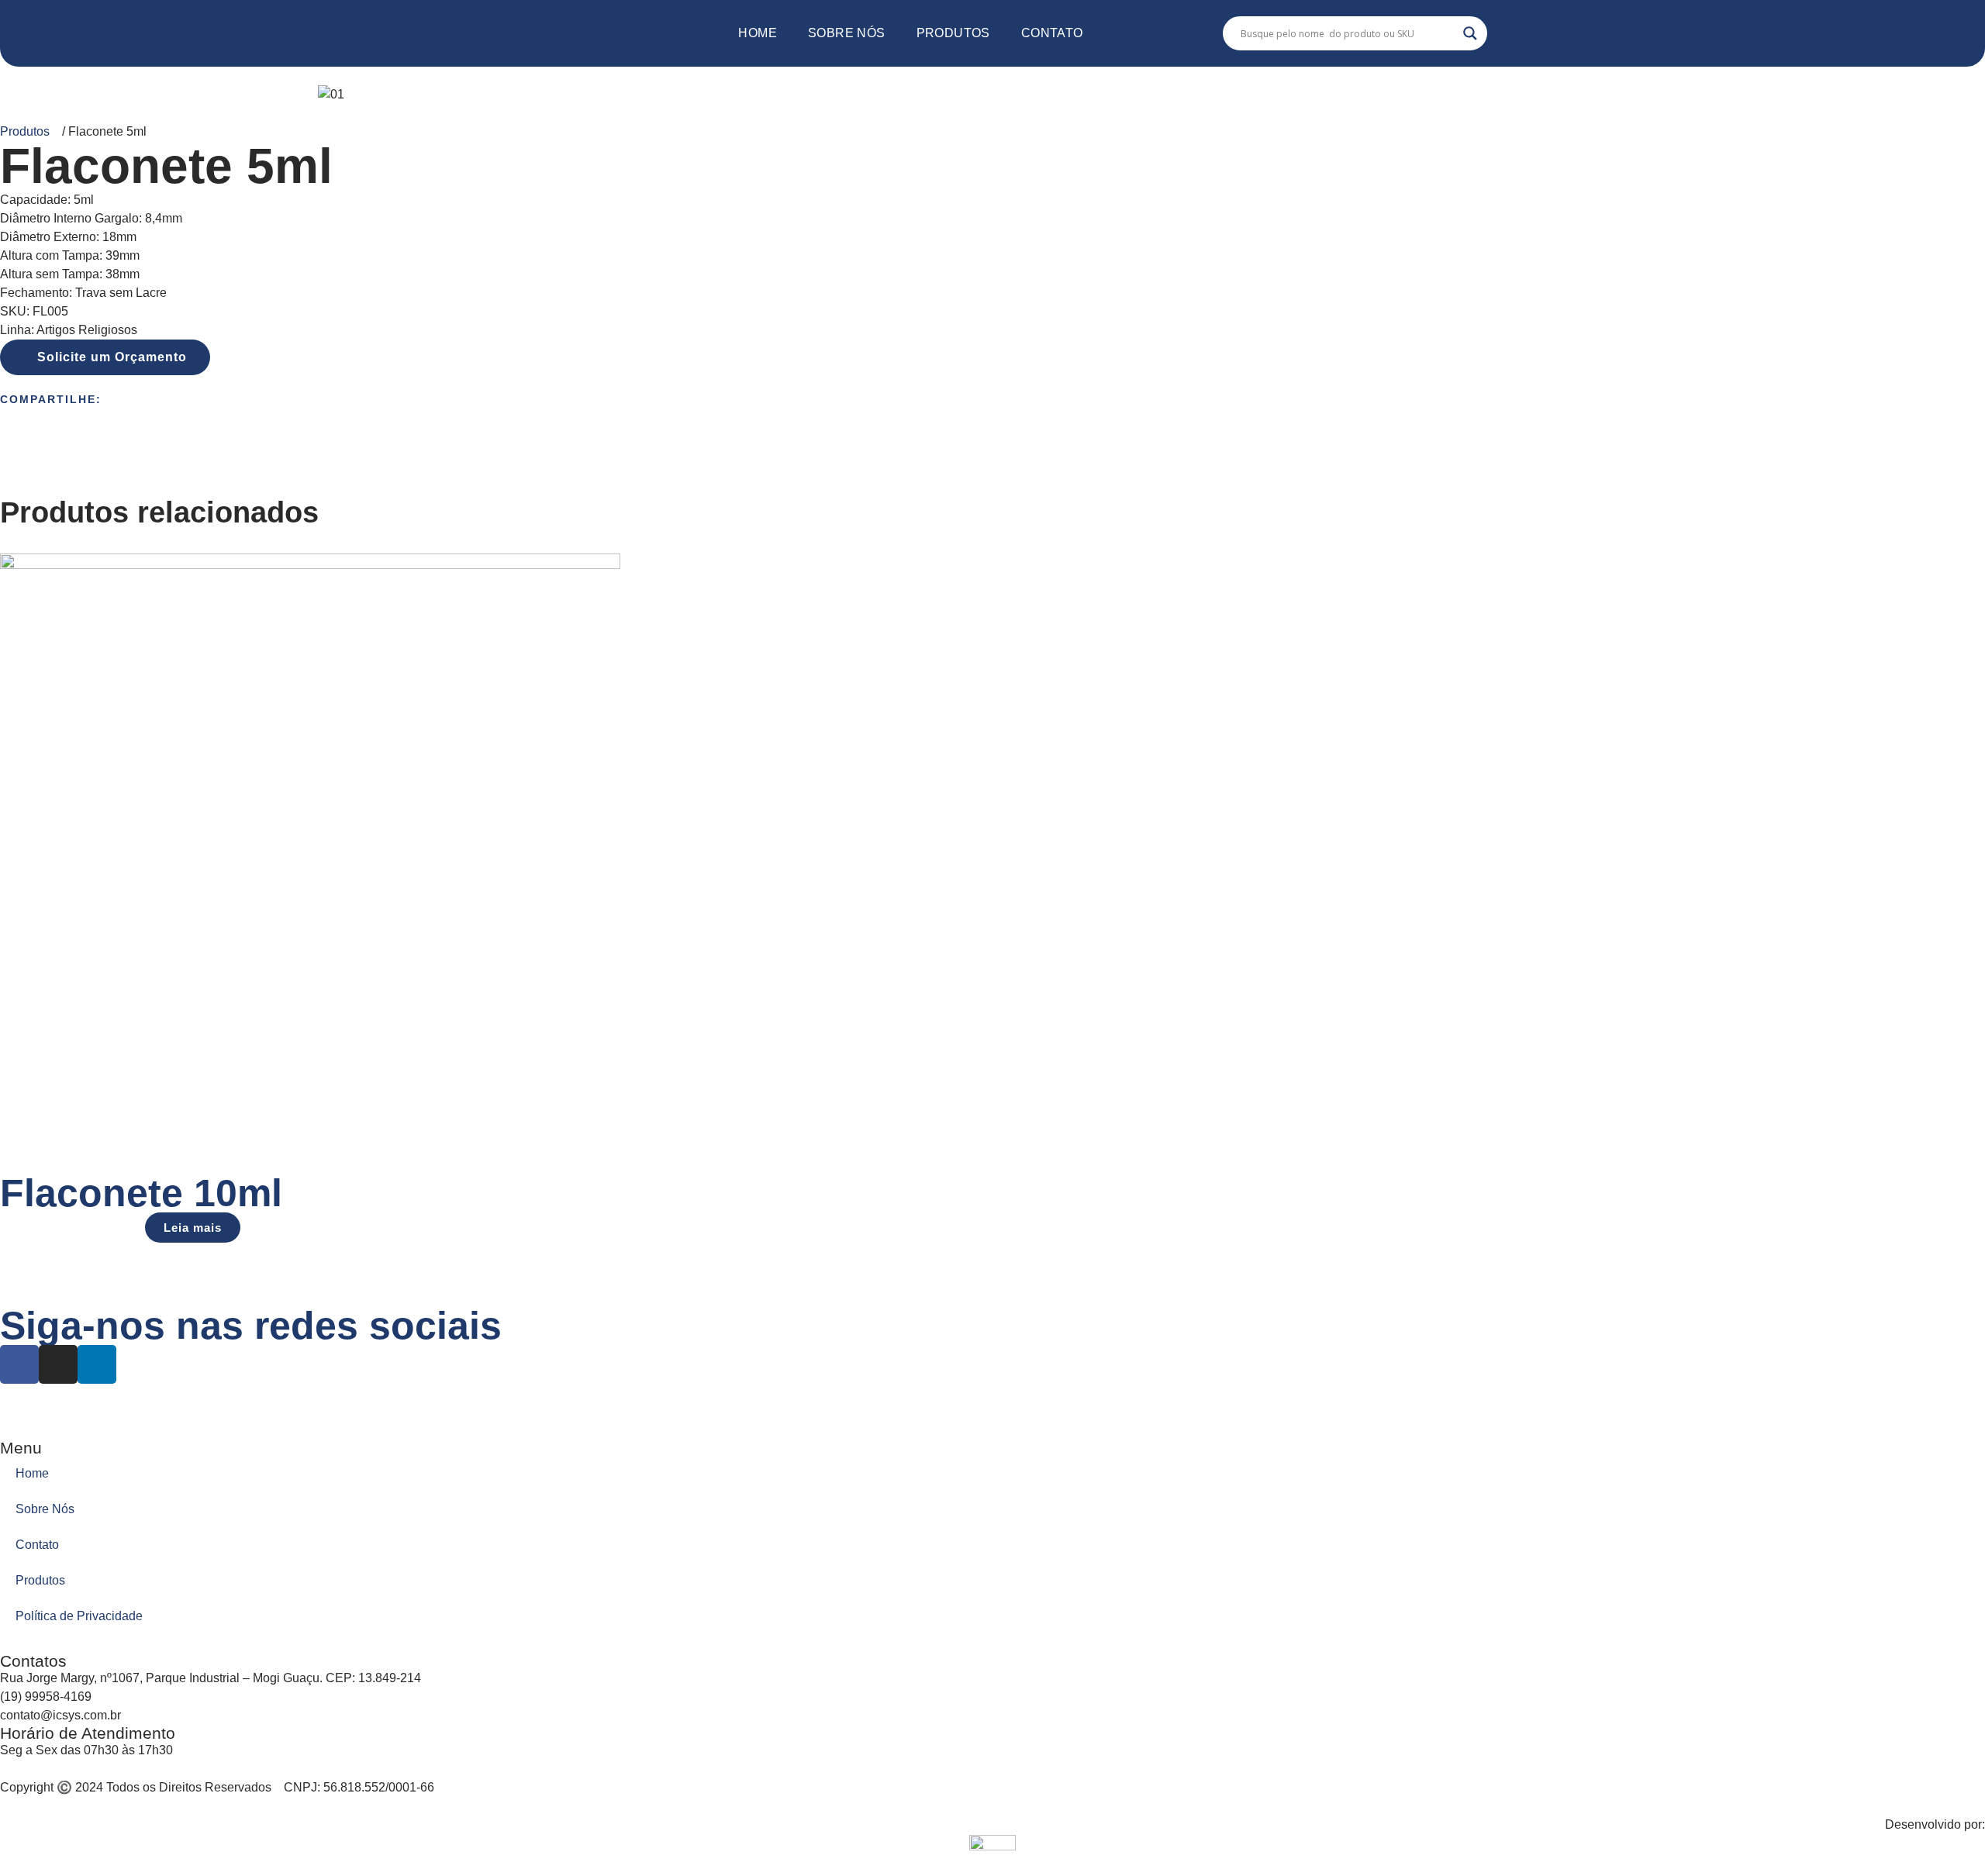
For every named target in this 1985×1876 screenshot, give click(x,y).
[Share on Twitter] (992, 433)
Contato (1052, 33)
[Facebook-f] (19, 1364)
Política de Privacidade (79, 1616)
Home (758, 33)
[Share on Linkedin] (992, 451)
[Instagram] (58, 1364)
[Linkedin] (97, 1364)
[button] (105, 357)
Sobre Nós (847, 33)
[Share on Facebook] (992, 414)
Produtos (953, 33)
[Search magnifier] (1470, 33)
